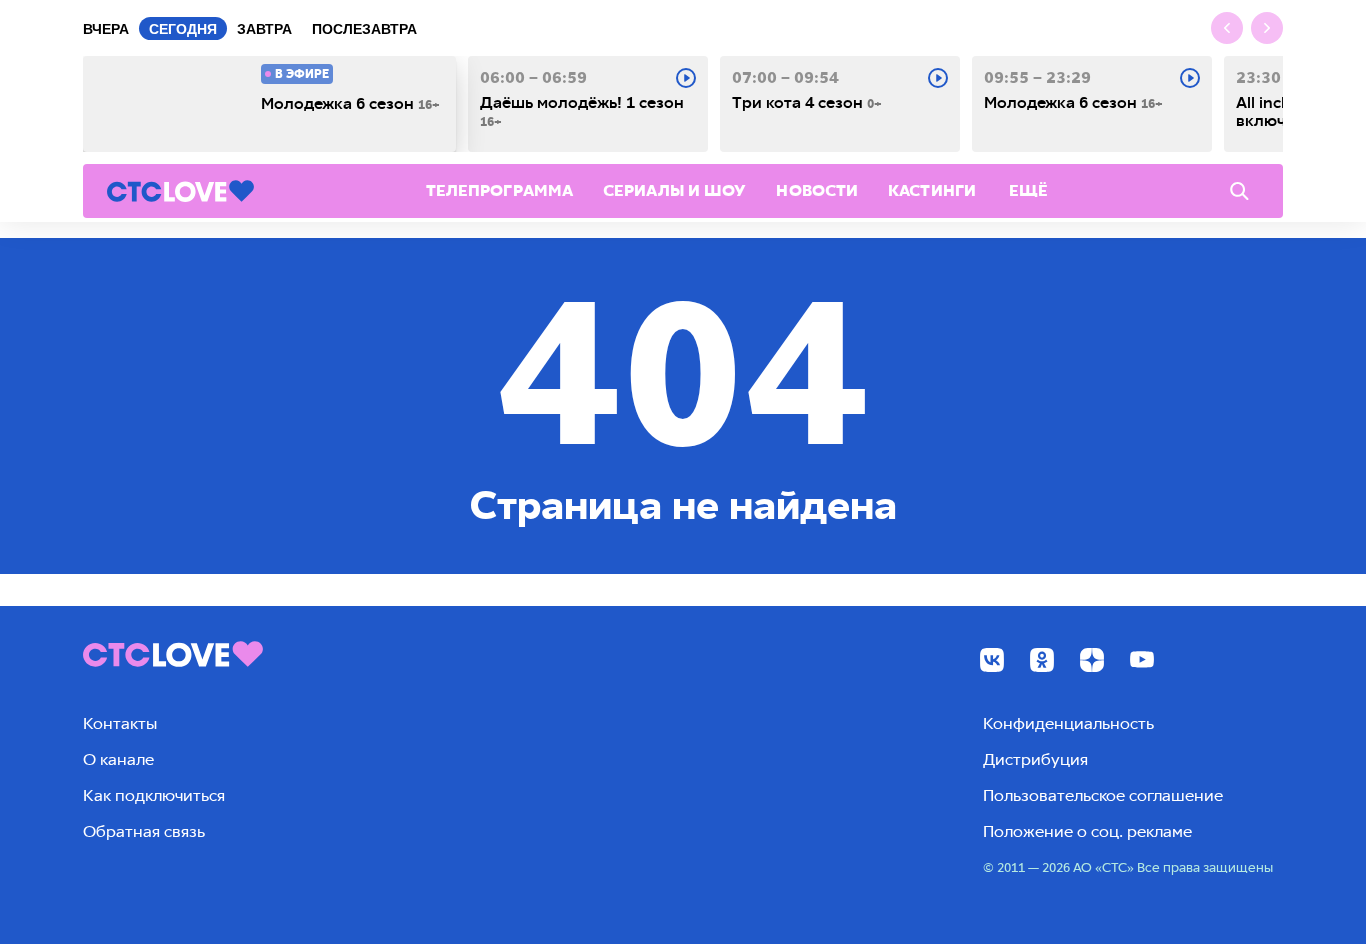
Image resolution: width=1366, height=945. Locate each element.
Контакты (120, 723)
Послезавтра (364, 29)
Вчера (106, 29)
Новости (817, 190)
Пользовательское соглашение (1103, 795)
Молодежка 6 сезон (350, 104)
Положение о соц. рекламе (1087, 831)
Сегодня (183, 29)
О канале (118, 759)
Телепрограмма (499, 190)
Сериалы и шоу (674, 190)
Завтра (264, 29)
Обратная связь (144, 831)
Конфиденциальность (1068, 723)
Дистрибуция (1035, 759)
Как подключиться (154, 795)
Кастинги (932, 190)
